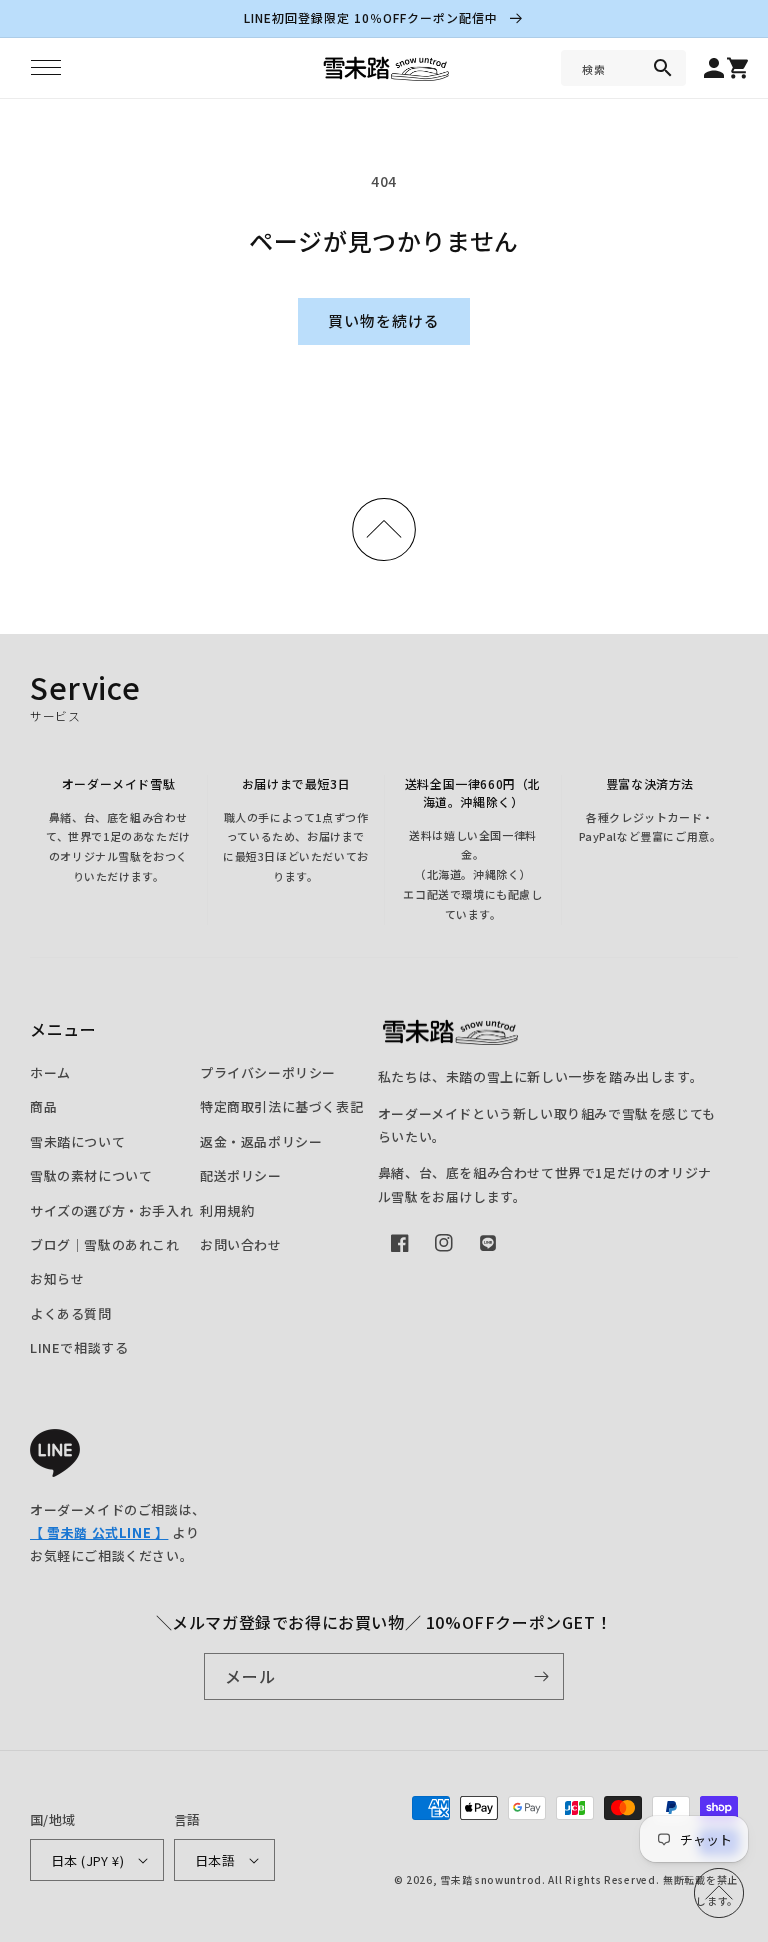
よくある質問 (71, 1313)
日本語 (215, 1860)
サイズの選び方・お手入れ (111, 1210)
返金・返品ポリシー (261, 1141)
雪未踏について (77, 1141)
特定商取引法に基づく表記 (281, 1106)
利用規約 (227, 1210)
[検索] (663, 68)
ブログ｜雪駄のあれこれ (105, 1244)
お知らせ (57, 1278)
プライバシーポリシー (268, 1072)
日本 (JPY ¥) (87, 1860)
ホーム (50, 1072)
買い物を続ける (384, 320)
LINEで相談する (79, 1347)
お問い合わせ (241, 1244)
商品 (43, 1106)
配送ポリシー (241, 1175)
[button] (46, 68)
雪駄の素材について (91, 1175)
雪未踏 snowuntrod (491, 1879)
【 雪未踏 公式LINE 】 (99, 1532)
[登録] (541, 1676)
